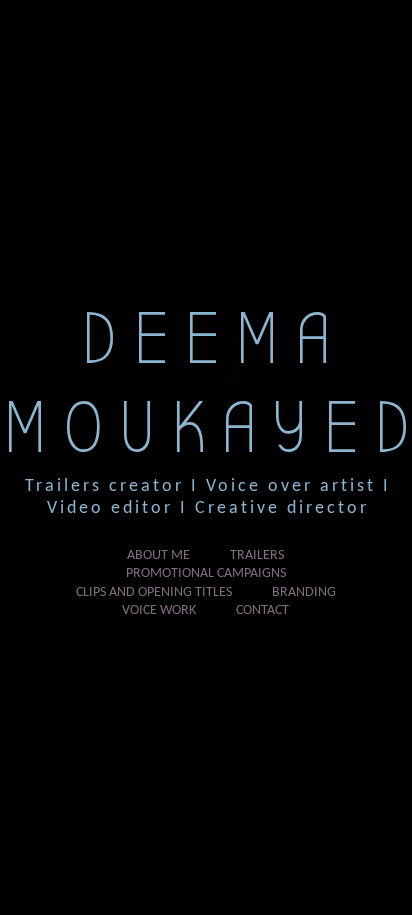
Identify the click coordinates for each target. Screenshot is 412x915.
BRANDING (304, 592)
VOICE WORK (159, 610)
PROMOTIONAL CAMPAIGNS (206, 573)
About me (158, 555)
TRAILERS (257, 555)
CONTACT (262, 610)
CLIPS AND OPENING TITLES (154, 592)
